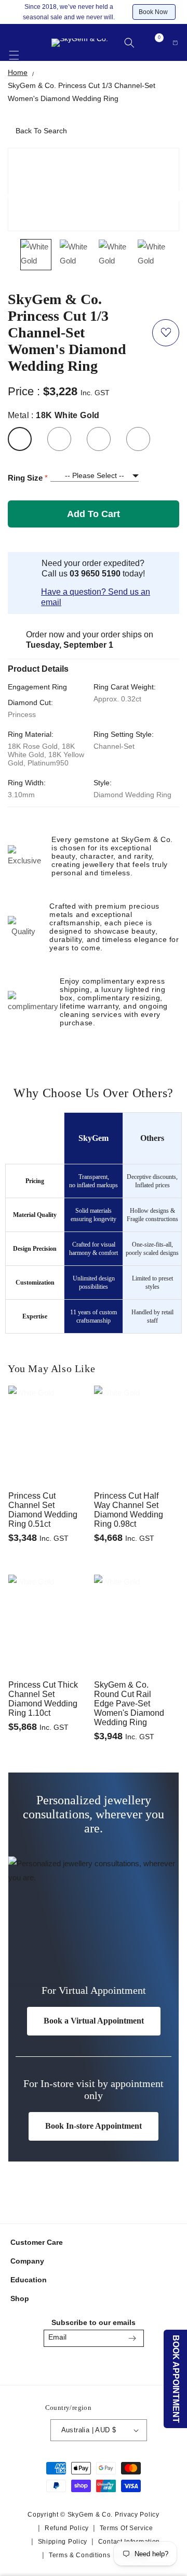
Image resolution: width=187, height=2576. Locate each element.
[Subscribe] (132, 2338)
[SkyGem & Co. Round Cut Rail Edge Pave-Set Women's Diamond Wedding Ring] (136, 1599)
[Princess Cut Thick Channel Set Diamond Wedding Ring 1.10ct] (51, 1599)
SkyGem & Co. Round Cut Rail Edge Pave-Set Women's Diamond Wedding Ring (129, 1704)
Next (175, 196)
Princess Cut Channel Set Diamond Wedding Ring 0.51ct (43, 1510)
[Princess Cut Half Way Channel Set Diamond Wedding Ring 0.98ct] (136, 1410)
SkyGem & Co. (90, 2515)
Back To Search (41, 131)
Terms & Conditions (80, 2555)
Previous (14, 196)
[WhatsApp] (118, 2365)
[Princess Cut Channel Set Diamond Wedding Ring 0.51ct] (51, 1410)
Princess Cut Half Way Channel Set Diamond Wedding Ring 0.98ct (129, 1510)
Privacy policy (137, 2515)
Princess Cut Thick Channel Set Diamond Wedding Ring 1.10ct (43, 1699)
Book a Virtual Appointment (94, 2021)
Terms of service (126, 2528)
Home (18, 72)
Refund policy (67, 2528)
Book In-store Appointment (94, 2126)
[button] (14, 49)
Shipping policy (63, 2542)
